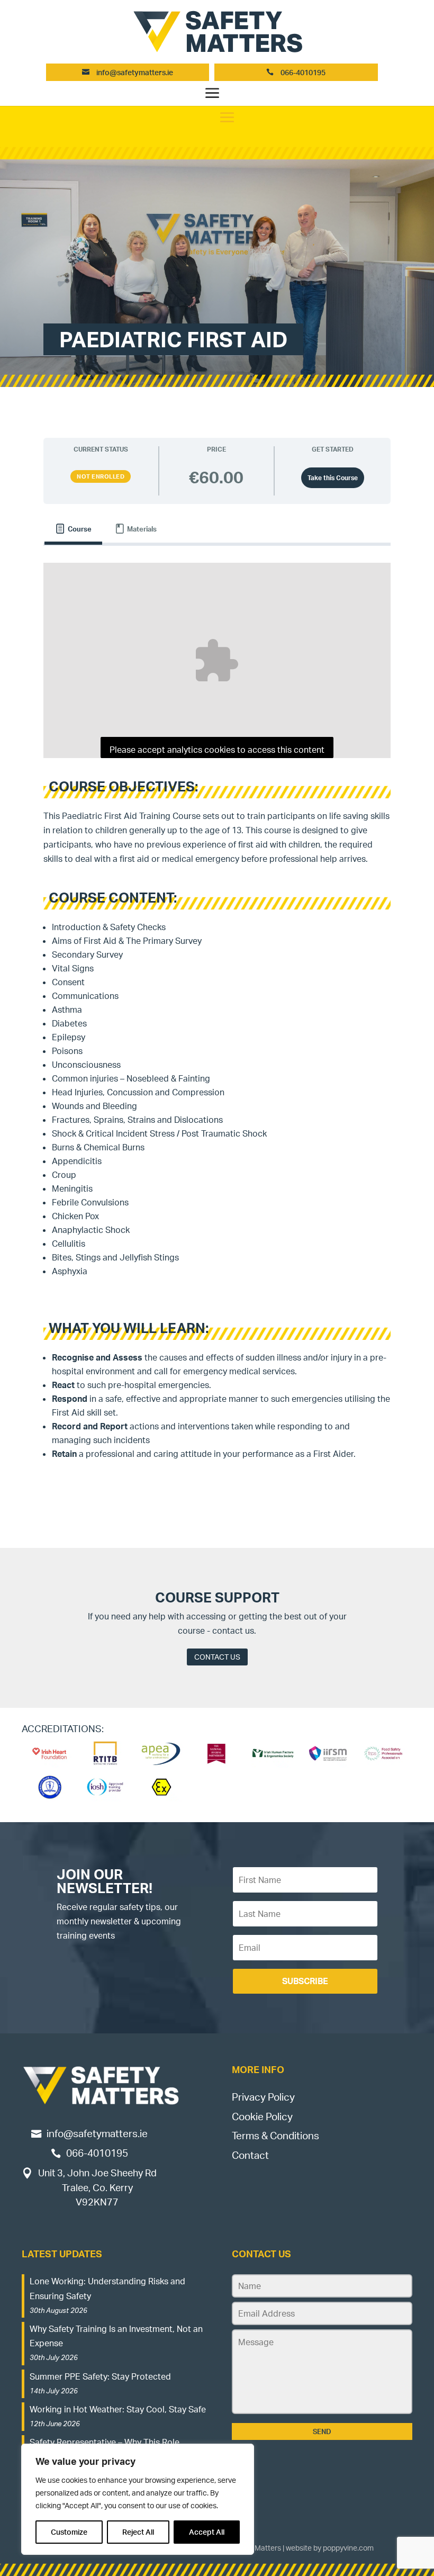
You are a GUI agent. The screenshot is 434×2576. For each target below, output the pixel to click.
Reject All (138, 2532)
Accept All (207, 2532)
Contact (250, 2155)
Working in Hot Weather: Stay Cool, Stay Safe (118, 2409)
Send (322, 2431)
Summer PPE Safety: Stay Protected (100, 2376)
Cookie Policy (262, 2116)
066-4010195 (302, 72)
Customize (69, 2532)
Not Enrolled (101, 476)
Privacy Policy (263, 2097)
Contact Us (217, 1657)
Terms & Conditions (275, 2136)
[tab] (73, 529)
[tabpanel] (217, 1018)
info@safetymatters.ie (135, 72)
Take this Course (333, 478)
